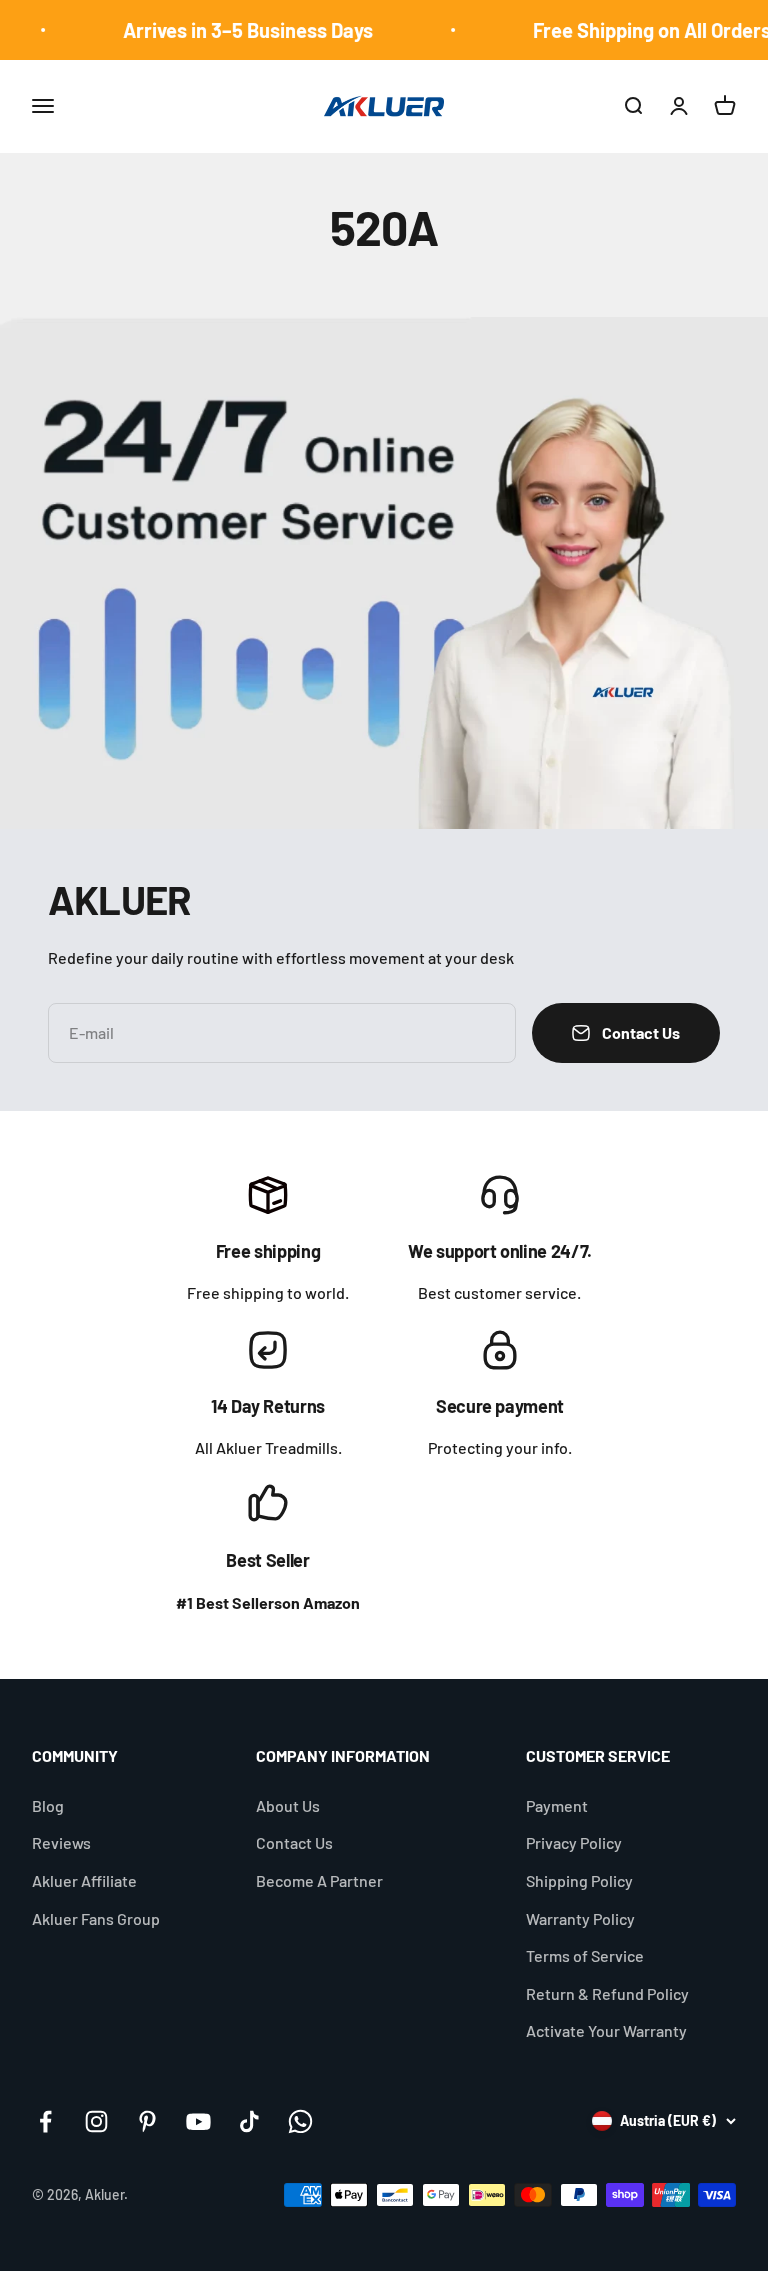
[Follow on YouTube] (198, 2121)
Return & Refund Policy (607, 1993)
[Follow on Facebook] (45, 2121)
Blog (48, 1805)
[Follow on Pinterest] (147, 2121)
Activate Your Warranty (606, 2030)
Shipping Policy (579, 1880)
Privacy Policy (574, 1842)
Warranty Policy (580, 1918)
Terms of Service (585, 1955)
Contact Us (294, 1842)
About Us (288, 1805)
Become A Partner (319, 1880)
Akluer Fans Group (96, 1918)
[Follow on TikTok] (249, 2121)
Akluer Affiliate (84, 1880)
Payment (557, 1805)
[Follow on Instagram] (96, 2121)
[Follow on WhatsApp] (300, 2121)
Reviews (61, 1842)
